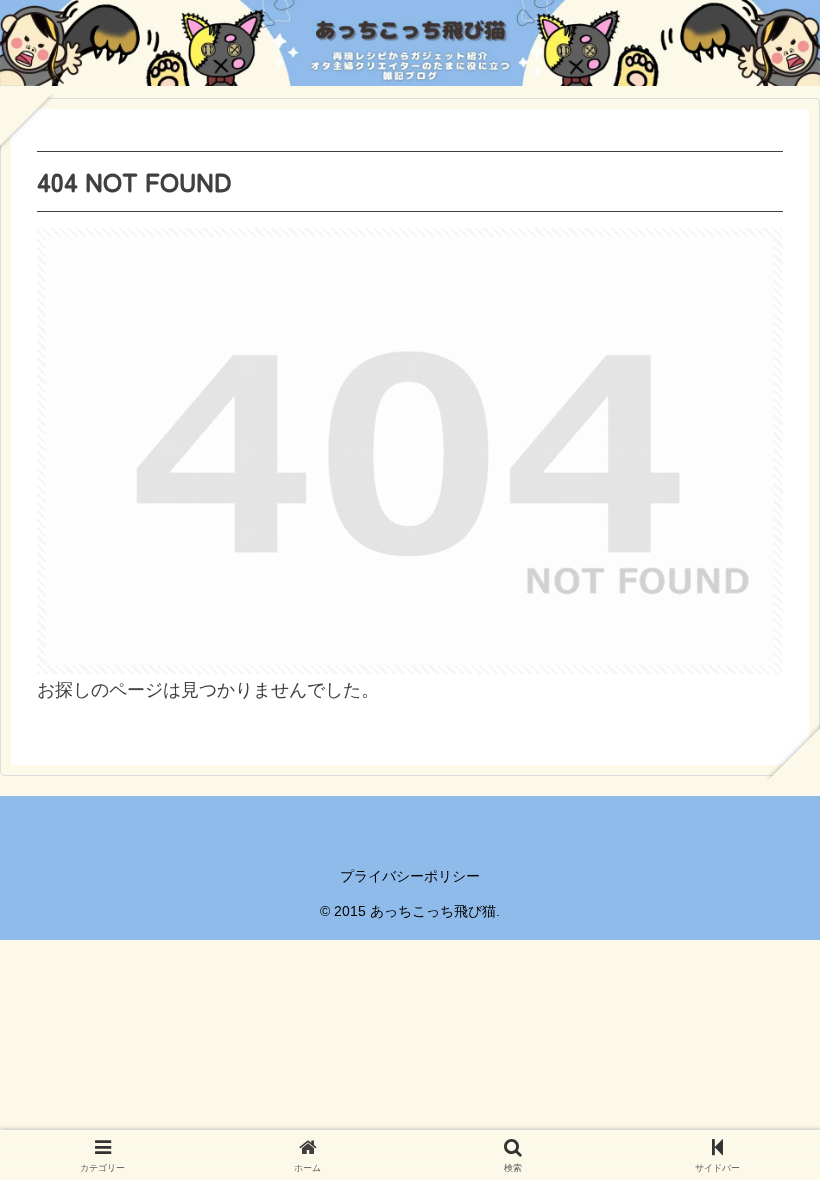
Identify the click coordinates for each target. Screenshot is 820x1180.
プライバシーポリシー (410, 876)
